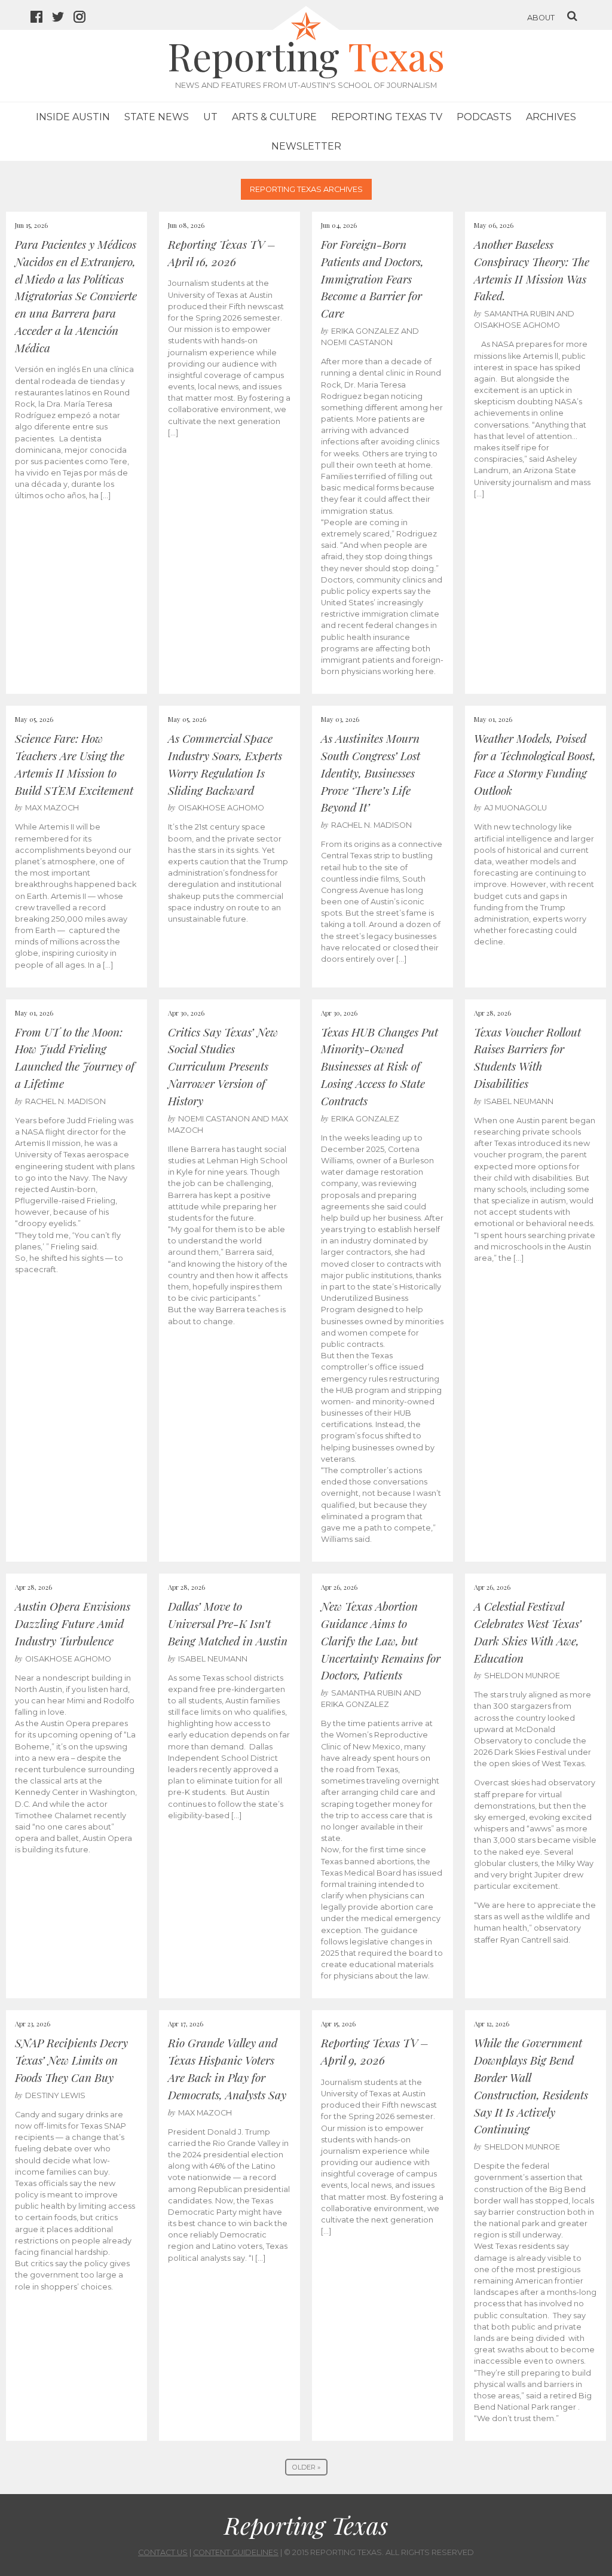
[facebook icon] (41, 18)
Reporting (306, 55)
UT (210, 117)
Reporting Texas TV (387, 117)
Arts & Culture (274, 117)
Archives (551, 117)
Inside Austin (73, 117)
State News (157, 117)
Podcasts (484, 117)
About (541, 18)
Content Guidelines (236, 2552)
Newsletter (306, 146)
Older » (306, 2467)
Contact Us (163, 2552)
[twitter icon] (63, 18)
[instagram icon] (84, 18)
